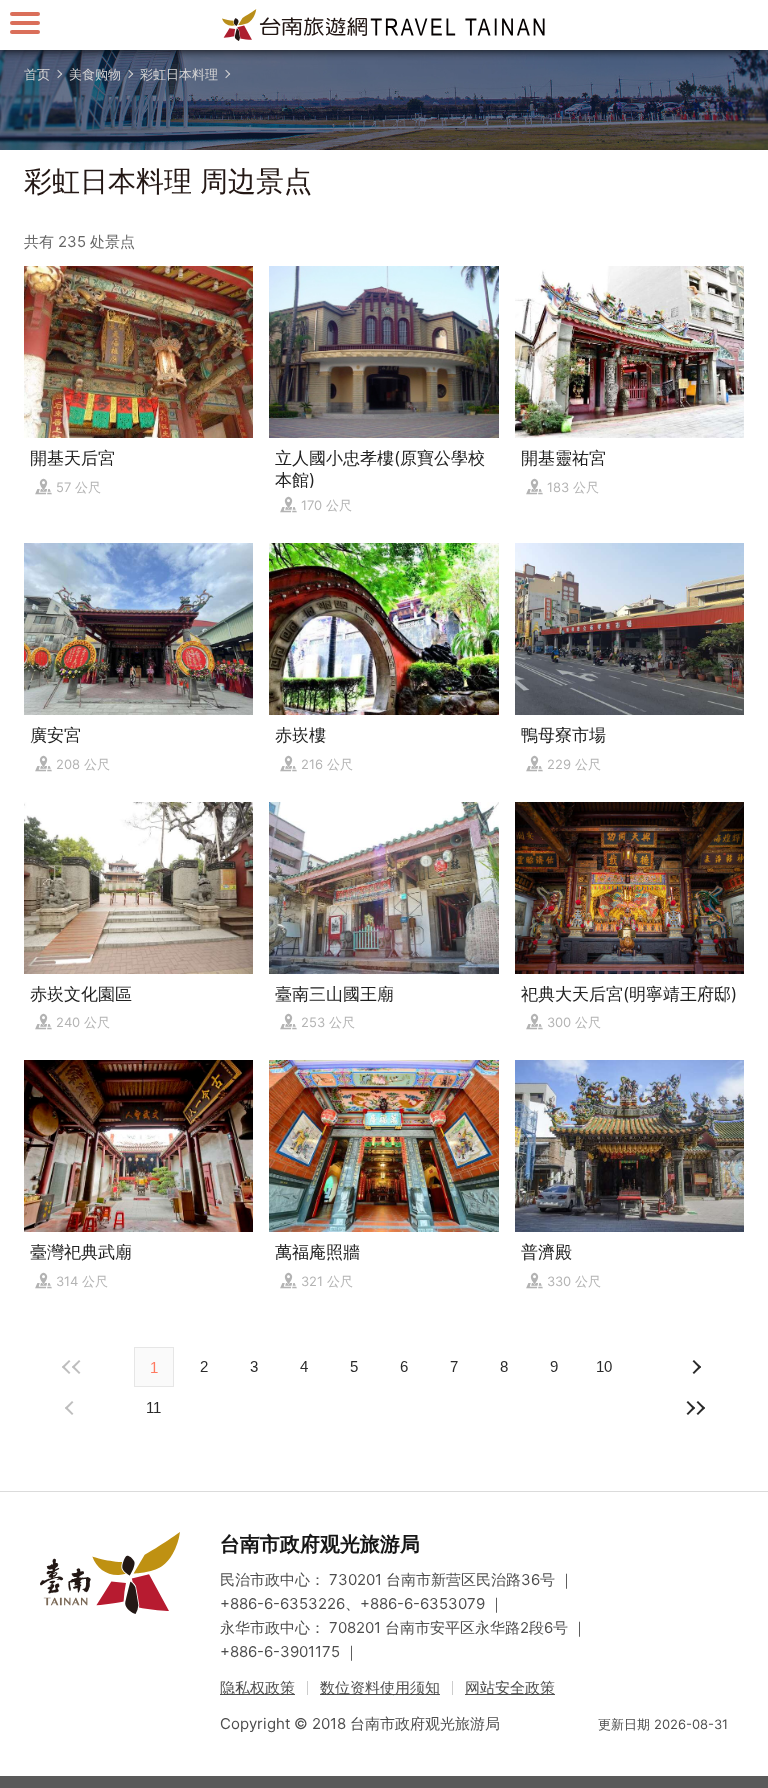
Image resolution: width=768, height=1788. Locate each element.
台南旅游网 (384, 25)
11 (153, 1407)
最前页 (72, 1367)
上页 (696, 1367)
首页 (37, 74)
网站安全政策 (510, 1687)
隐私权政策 (257, 1687)
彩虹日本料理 (179, 74)
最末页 (696, 1408)
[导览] (25, 22)
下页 (72, 1408)
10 (604, 1366)
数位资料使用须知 (380, 1687)
